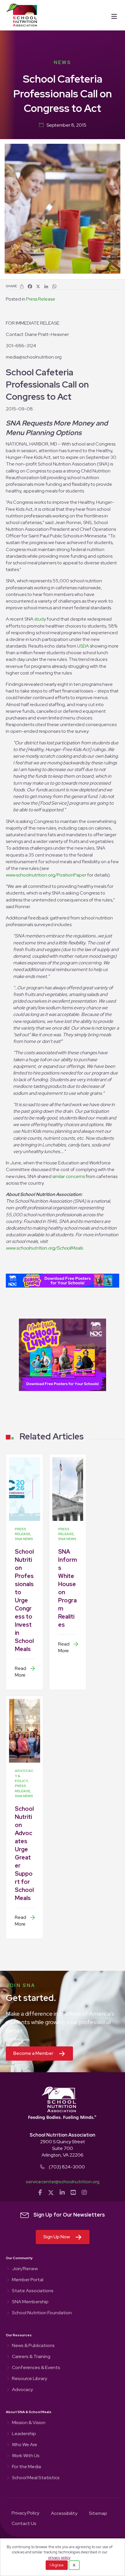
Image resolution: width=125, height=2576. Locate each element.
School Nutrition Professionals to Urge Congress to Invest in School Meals (24, 1600)
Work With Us (26, 2456)
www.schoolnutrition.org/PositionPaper (46, 875)
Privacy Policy (25, 2513)
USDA (83, 646)
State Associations (33, 2291)
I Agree (57, 2565)
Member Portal (28, 2280)
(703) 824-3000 (67, 2167)
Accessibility (64, 2514)
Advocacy (22, 2390)
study (40, 619)
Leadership (24, 2434)
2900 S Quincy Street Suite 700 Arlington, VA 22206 (63, 2148)
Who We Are (25, 2445)
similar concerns (69, 1176)
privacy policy (59, 2558)
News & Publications (33, 2346)
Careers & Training (31, 2357)
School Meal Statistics (36, 2478)
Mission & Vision (29, 2423)
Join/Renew (25, 2269)
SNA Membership (30, 2302)
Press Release (41, 299)
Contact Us (24, 2524)
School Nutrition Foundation (42, 2313)
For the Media (26, 2467)
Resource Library (30, 2379)
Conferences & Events (36, 2368)
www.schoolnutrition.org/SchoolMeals (44, 1248)
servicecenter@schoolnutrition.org (63, 2182)
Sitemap (98, 2514)
